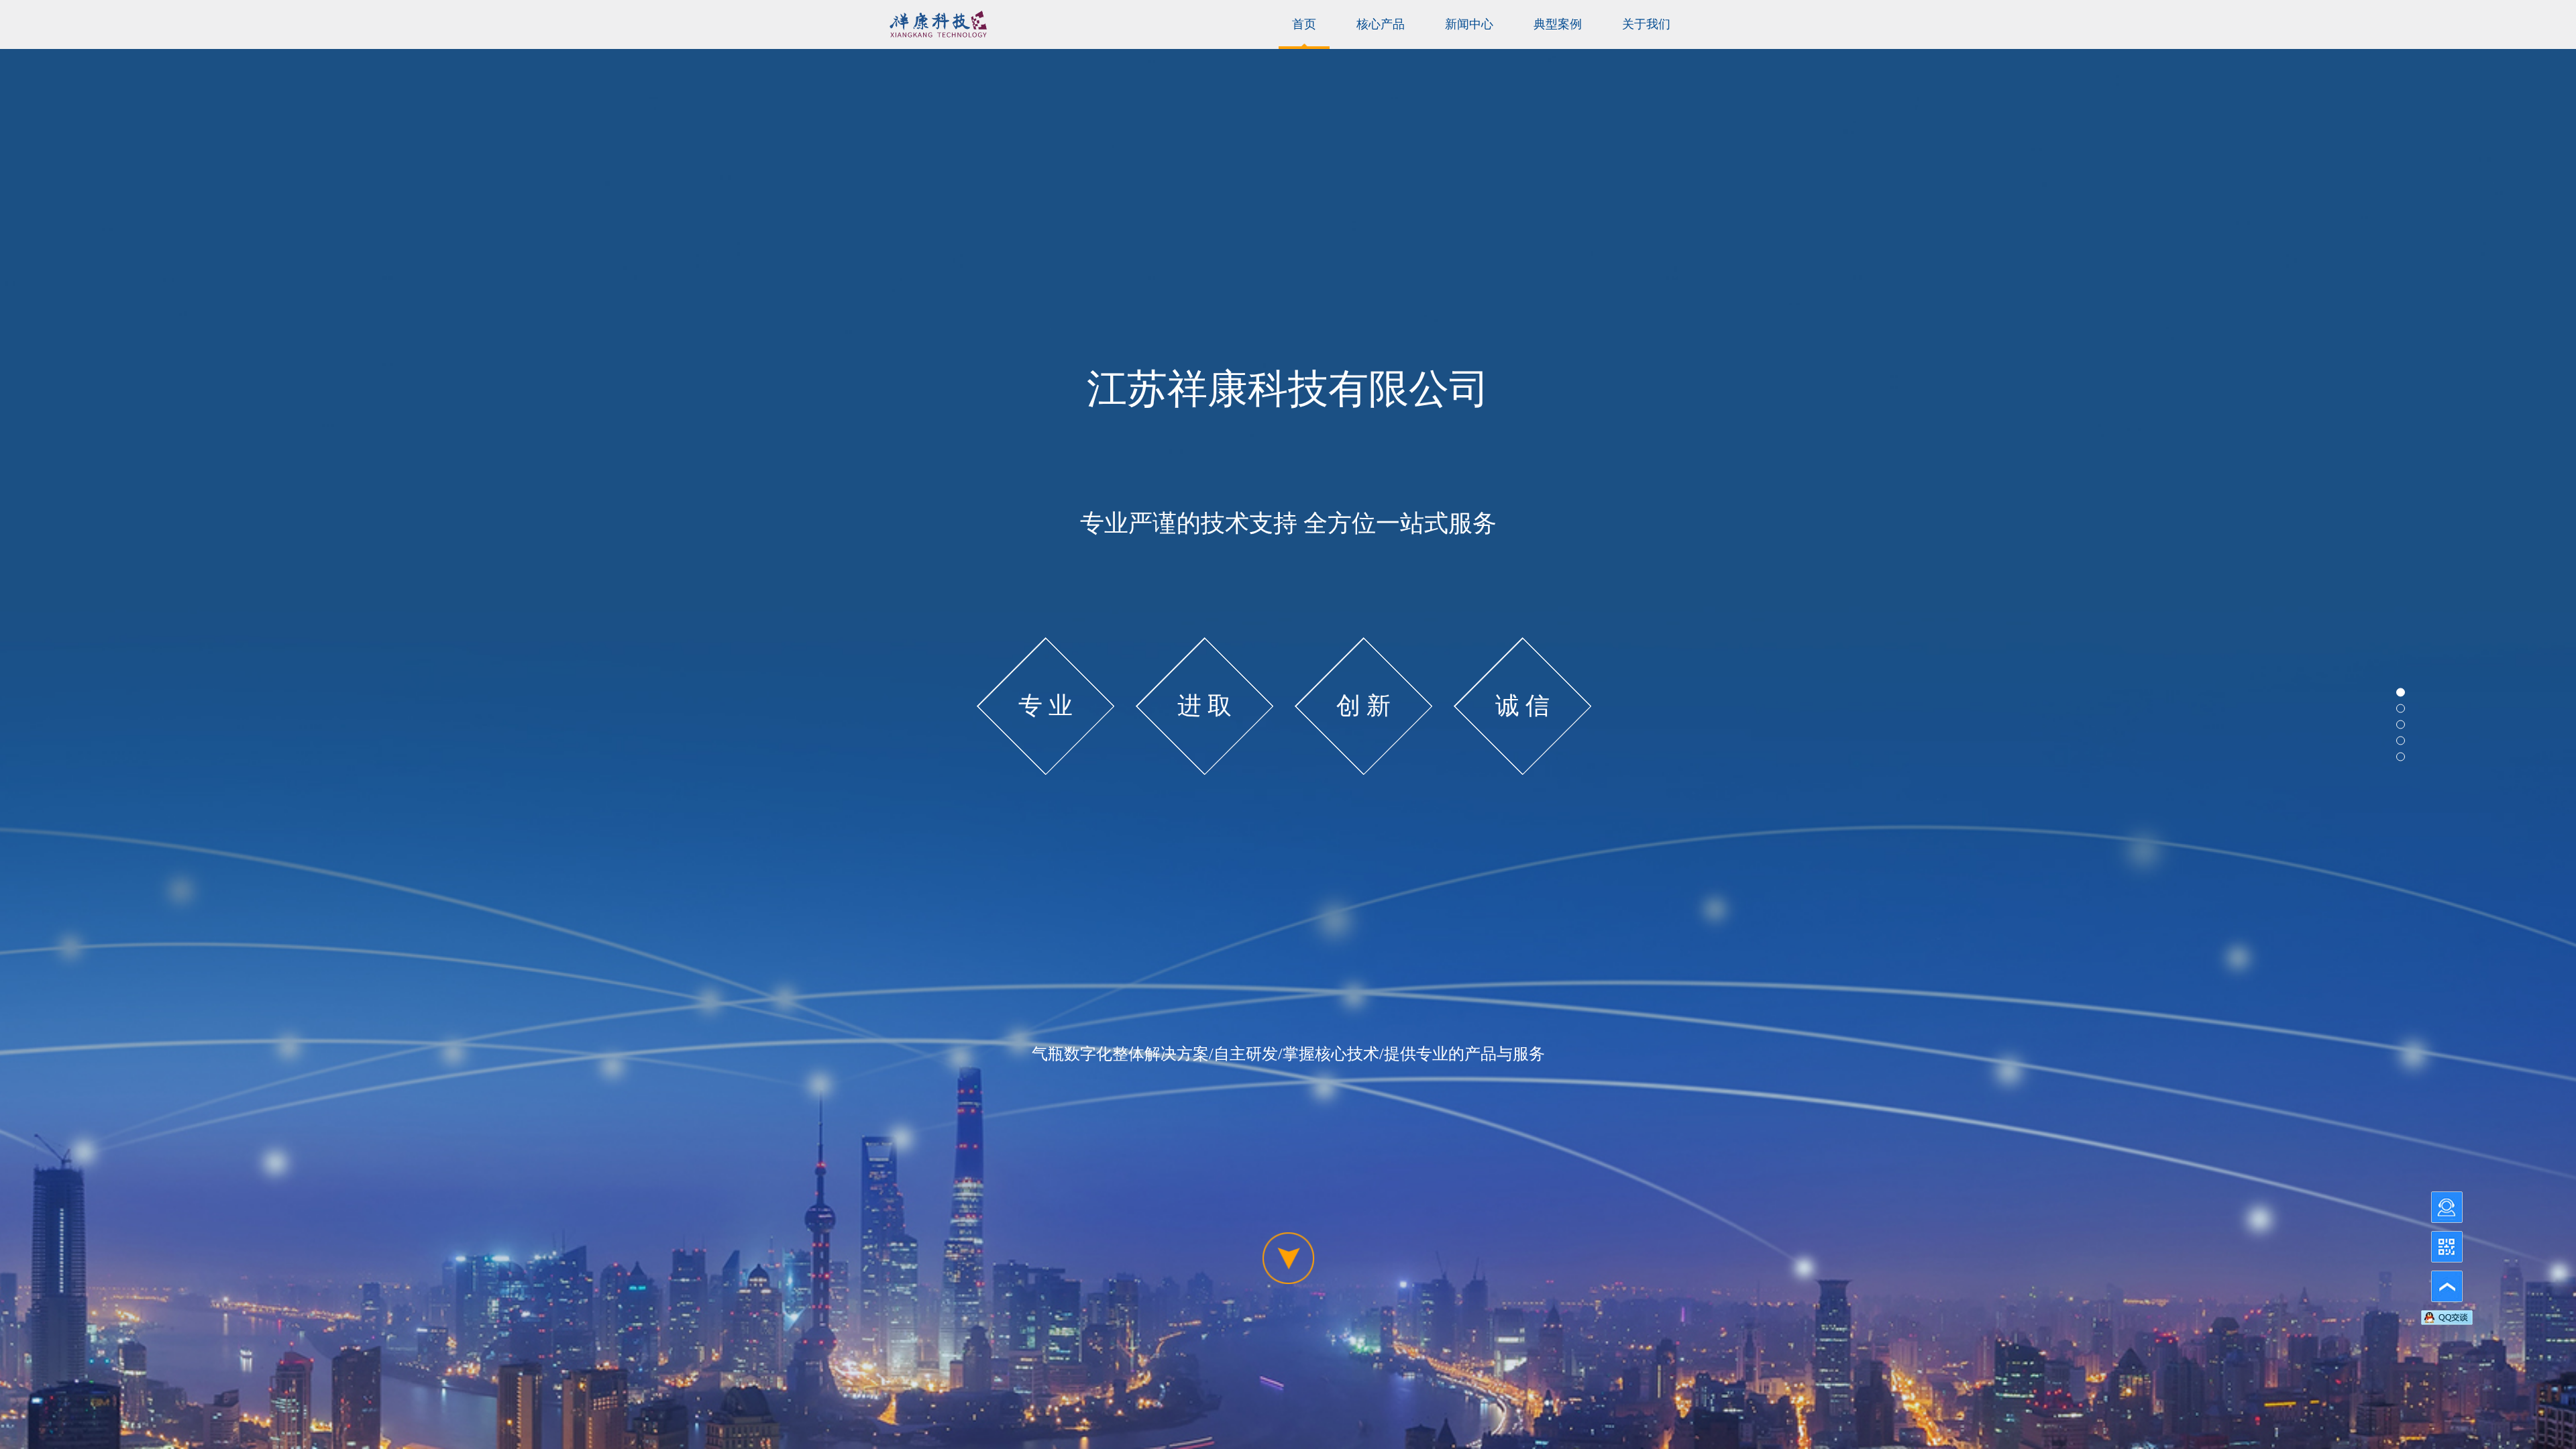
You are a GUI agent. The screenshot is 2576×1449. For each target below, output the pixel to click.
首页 (1304, 24)
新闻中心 (1469, 24)
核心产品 (1381, 24)
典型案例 (1558, 24)
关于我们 (1646, 24)
